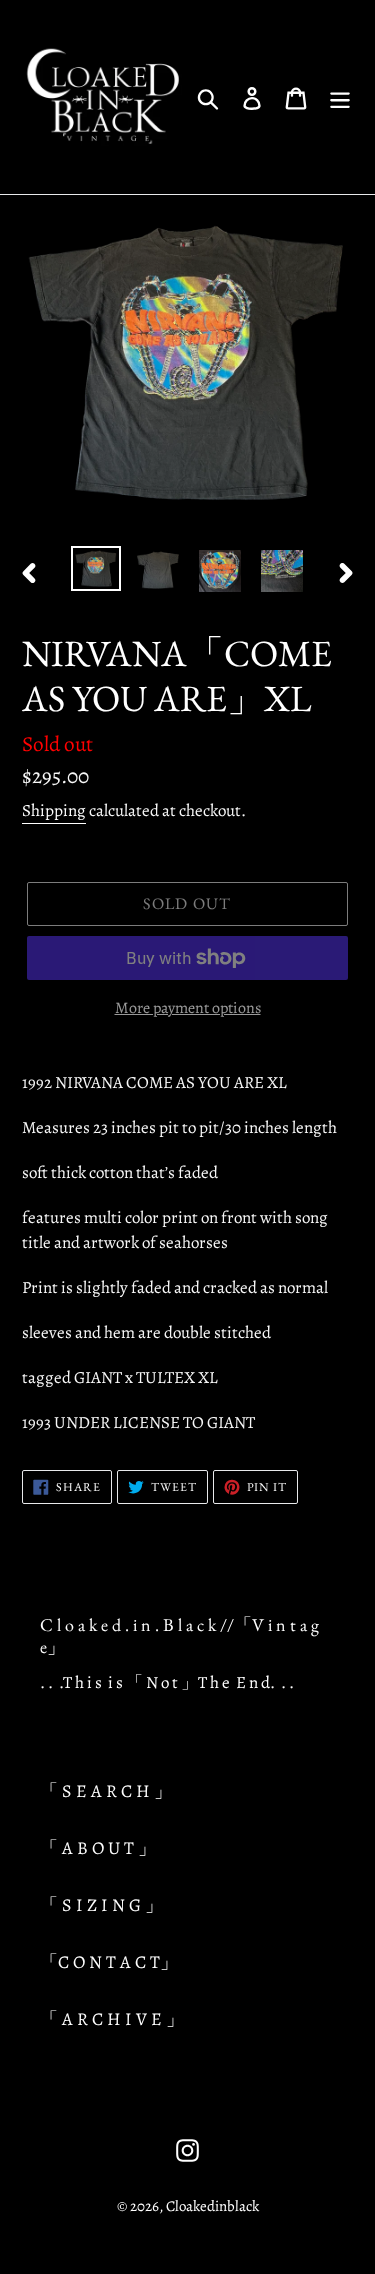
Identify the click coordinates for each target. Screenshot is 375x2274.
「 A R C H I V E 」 (112, 2019)
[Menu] (340, 97)
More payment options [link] (188, 1008)
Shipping (54, 810)
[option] (96, 568)
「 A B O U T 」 (98, 1848)
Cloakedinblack (212, 2206)
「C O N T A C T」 (109, 1962)
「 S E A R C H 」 (106, 1791)
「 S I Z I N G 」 (101, 1905)
